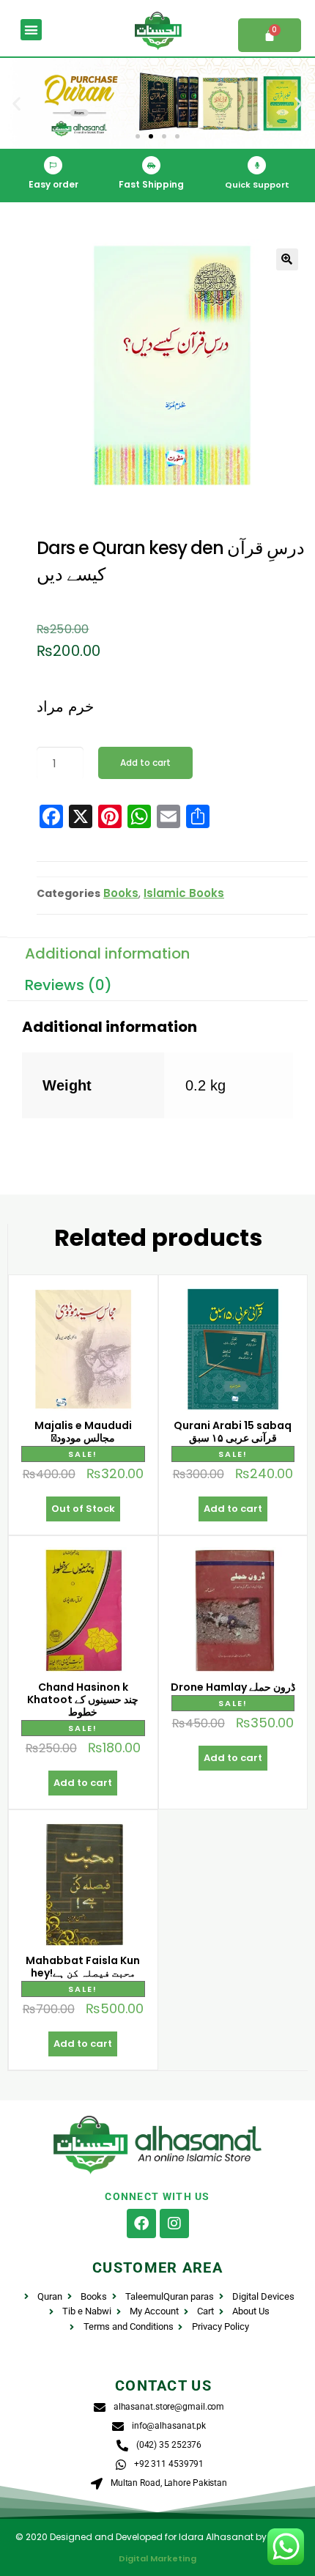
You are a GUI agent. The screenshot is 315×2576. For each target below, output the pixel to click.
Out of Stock (83, 1509)
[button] (31, 30)
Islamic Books (184, 893)
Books (121, 893)
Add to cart (145, 763)
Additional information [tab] (107, 953)
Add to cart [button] (233, 1509)
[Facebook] (141, 2223)
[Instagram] (174, 2223)
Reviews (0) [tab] (68, 985)
